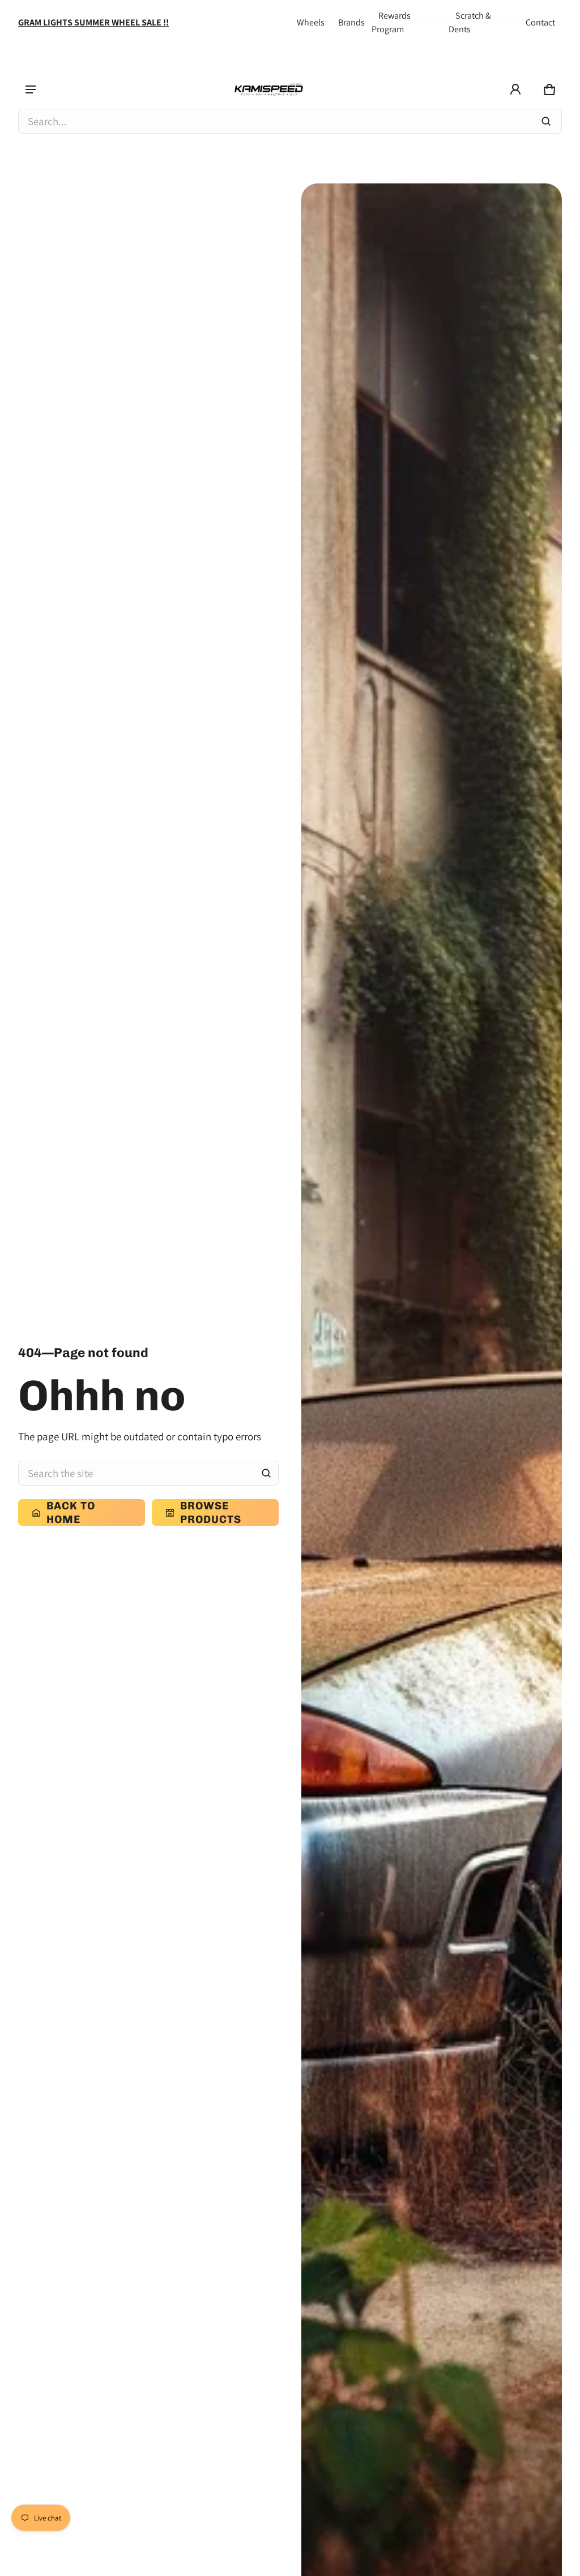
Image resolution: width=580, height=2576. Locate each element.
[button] (549, 89)
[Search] (266, 1473)
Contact (540, 22)
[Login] (515, 89)
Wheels (311, 22)
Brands (351, 22)
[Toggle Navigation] (31, 89)
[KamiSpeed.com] (268, 90)
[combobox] (290, 121)
